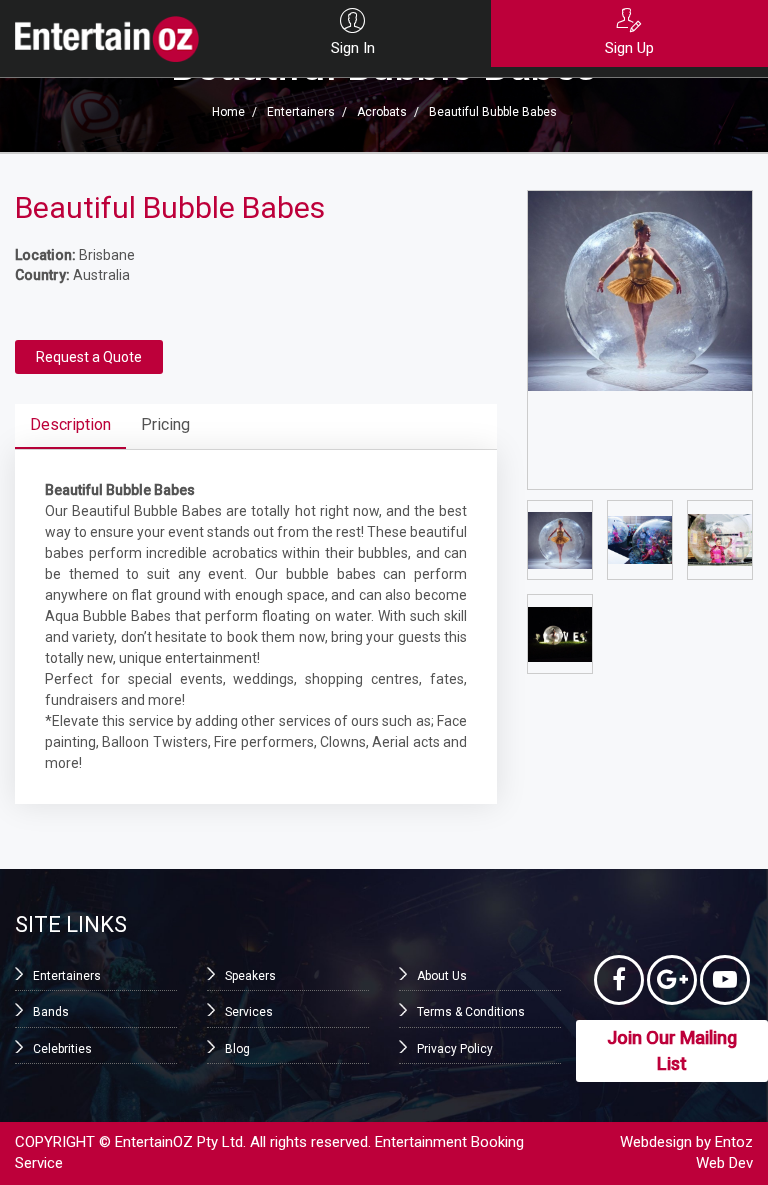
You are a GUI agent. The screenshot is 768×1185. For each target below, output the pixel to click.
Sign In (353, 48)
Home (228, 112)
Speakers (250, 976)
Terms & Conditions (471, 1012)
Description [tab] (70, 424)
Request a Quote (89, 357)
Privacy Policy (455, 1049)
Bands (51, 1012)
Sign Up (629, 48)
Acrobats (382, 112)
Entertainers (301, 112)
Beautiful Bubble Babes (493, 112)
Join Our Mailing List (672, 1050)
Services (249, 1012)
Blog (237, 1049)
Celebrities (62, 1049)
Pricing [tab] (165, 424)
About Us (442, 976)
